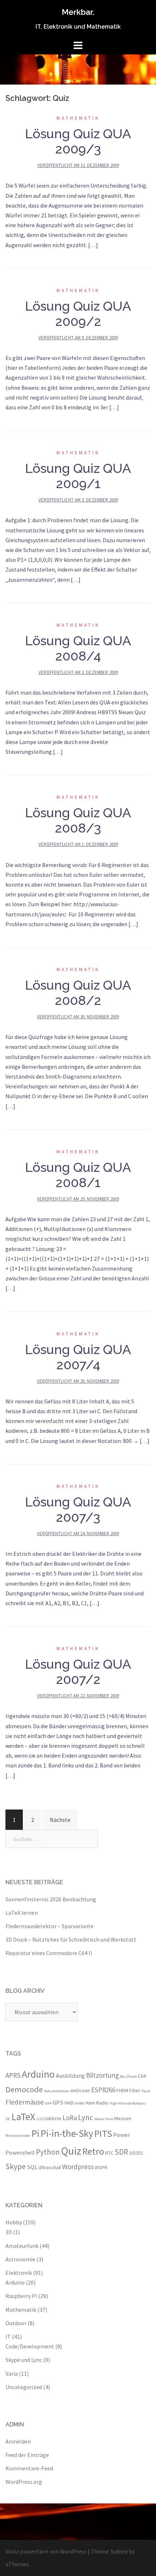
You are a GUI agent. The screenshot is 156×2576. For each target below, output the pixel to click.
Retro (93, 2151)
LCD (39, 2119)
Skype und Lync (24, 2360)
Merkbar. (78, 12)
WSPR (101, 2167)
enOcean (80, 2090)
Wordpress (78, 2167)
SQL (32, 2167)
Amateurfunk (22, 2246)
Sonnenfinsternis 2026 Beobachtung (51, 1899)
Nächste (60, 1820)
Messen (123, 2118)
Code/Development (30, 2346)
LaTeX (23, 2117)
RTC (109, 2153)
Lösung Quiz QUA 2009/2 (78, 314)
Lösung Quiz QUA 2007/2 (78, 1672)
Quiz (71, 2151)
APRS (13, 2075)
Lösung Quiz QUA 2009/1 (78, 476)
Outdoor (16, 2323)
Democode (24, 2089)
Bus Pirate (128, 2076)
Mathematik (78, 118)
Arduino (38, 2074)
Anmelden (18, 2441)
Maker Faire (104, 2119)
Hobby (14, 2222)
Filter (135, 2090)
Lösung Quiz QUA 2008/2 (78, 993)
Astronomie (20, 2259)
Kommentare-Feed (29, 2468)
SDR (121, 2152)
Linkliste (52, 2118)
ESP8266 (103, 2090)
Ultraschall (50, 2167)
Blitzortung (102, 2075)
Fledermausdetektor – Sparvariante (50, 1926)
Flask (146, 2091)
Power (122, 2135)
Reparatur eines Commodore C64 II (49, 1953)
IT (8, 2336)
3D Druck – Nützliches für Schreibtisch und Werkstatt (71, 1939)
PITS (103, 2133)
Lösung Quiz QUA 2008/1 (78, 1175)
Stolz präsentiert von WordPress (46, 2551)
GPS (58, 2102)
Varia (12, 2373)
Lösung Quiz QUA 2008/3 (78, 820)
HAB (69, 2103)
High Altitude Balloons (128, 2103)
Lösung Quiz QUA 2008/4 (78, 648)
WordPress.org (24, 2482)
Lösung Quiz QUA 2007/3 (78, 1509)
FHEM (122, 2090)
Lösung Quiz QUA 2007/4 (78, 1357)
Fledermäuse (25, 2102)
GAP (48, 2103)
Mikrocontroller (18, 2136)
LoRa (70, 2118)
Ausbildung (70, 2076)
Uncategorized (24, 2387)
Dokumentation (57, 2091)
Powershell (20, 2152)
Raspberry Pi (21, 2296)
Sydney (119, 2551)
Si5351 (136, 2153)
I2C (8, 2119)
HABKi (79, 2103)
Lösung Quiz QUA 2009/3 (78, 141)
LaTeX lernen (22, 1913)
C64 (142, 2076)
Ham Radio (97, 2103)
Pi (36, 2133)
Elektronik (19, 2273)
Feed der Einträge (27, 2455)
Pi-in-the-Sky (67, 2133)
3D (9, 2232)
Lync (86, 2117)
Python (48, 2152)
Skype (16, 2166)
